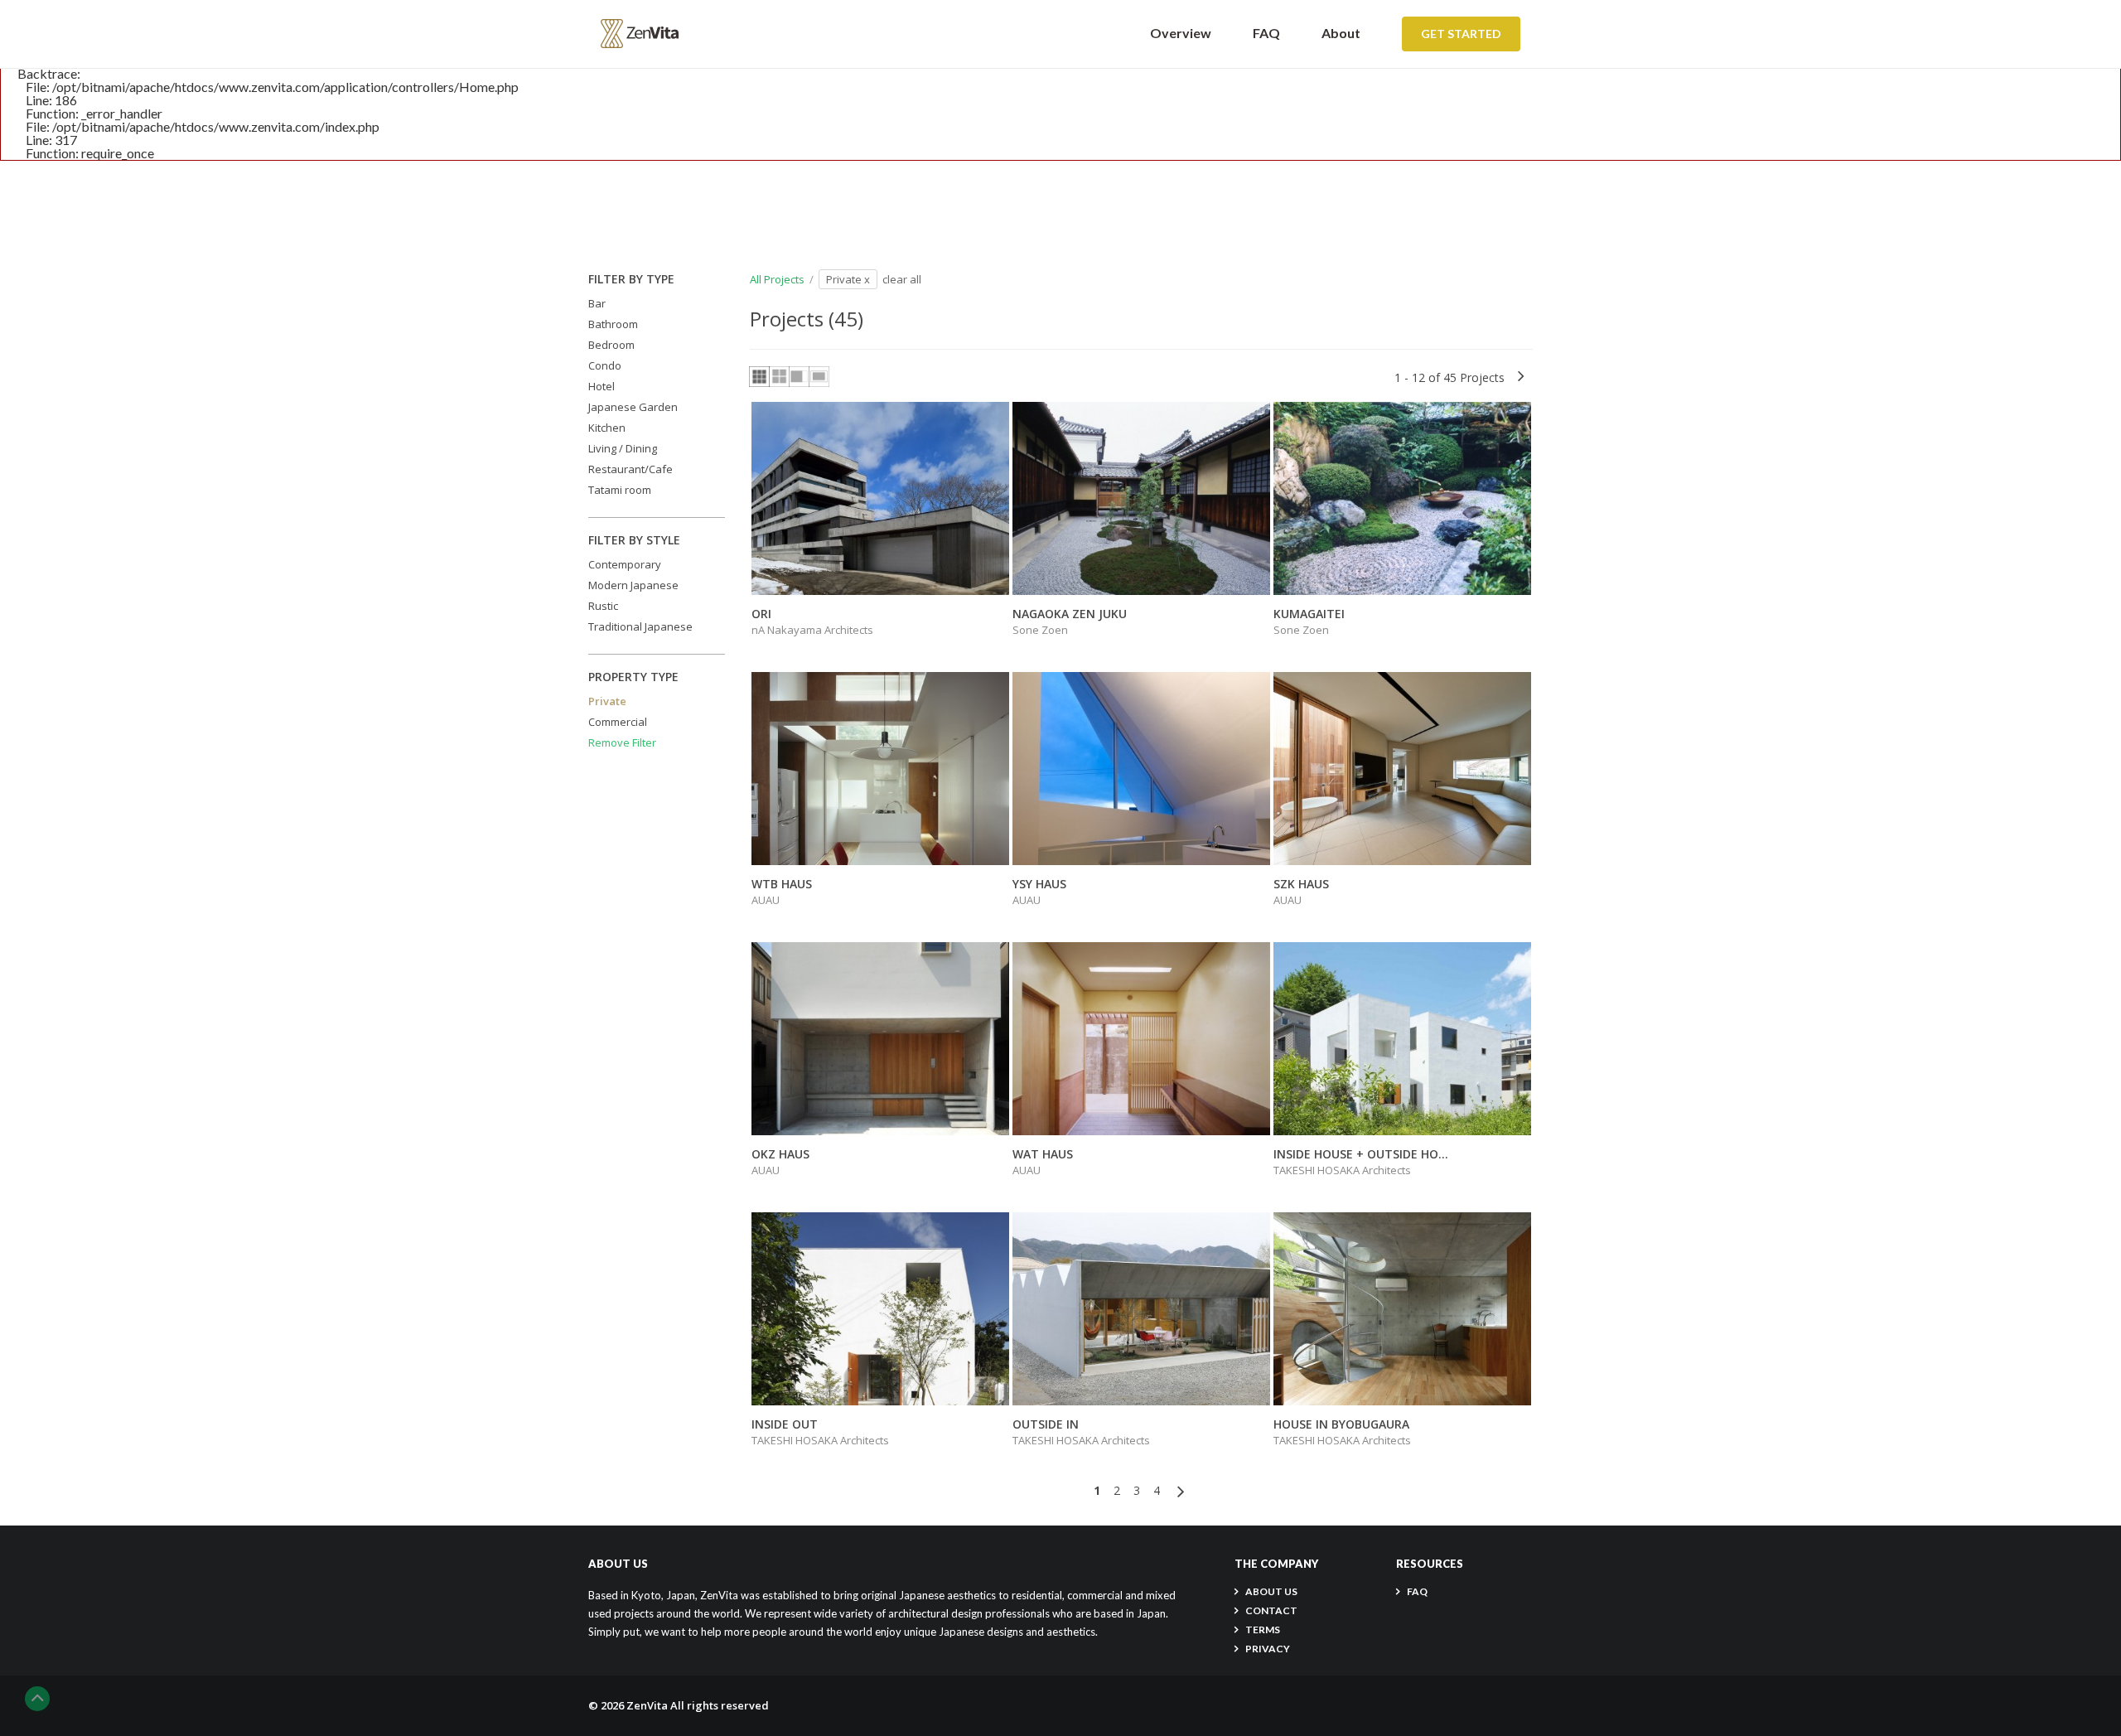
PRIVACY (1268, 1649)
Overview (1181, 33)
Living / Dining (623, 448)
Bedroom (611, 345)
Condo (605, 365)
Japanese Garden (633, 407)
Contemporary (625, 564)
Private (607, 701)
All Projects (777, 279)
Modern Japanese (633, 585)
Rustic (603, 606)
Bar (597, 303)
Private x (848, 279)
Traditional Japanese (640, 626)
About (1341, 33)
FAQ (1266, 33)
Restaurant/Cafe (631, 469)
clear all (902, 279)
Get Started (1461, 34)
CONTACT (1271, 1610)
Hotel (602, 386)
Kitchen (607, 428)
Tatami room (620, 490)
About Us (1271, 1591)
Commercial (618, 722)
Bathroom (613, 324)
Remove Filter (622, 742)
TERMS (1263, 1630)
